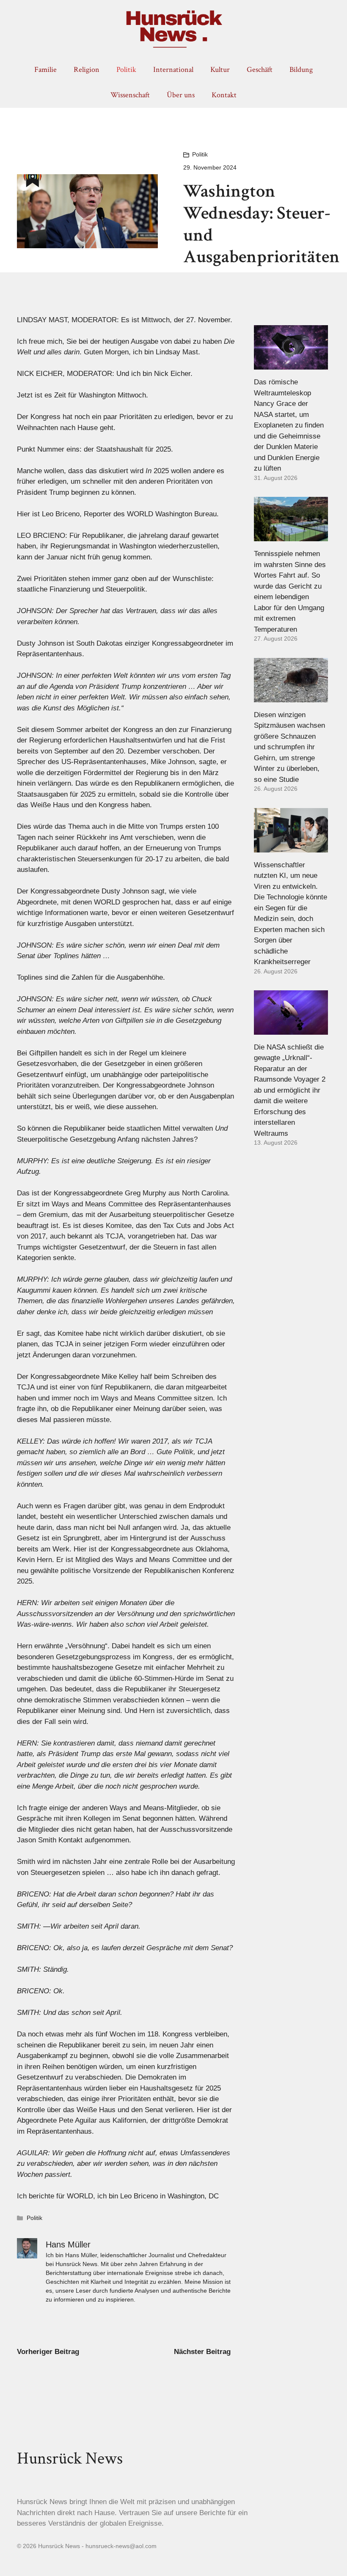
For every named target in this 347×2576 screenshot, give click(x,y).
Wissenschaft (130, 95)
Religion (87, 70)
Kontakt (224, 95)
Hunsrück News (70, 2458)
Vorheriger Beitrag (48, 2352)
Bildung (301, 70)
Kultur (220, 70)
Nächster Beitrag (202, 2352)
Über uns (181, 95)
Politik (126, 70)
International (173, 70)
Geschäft (260, 70)
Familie (45, 70)
